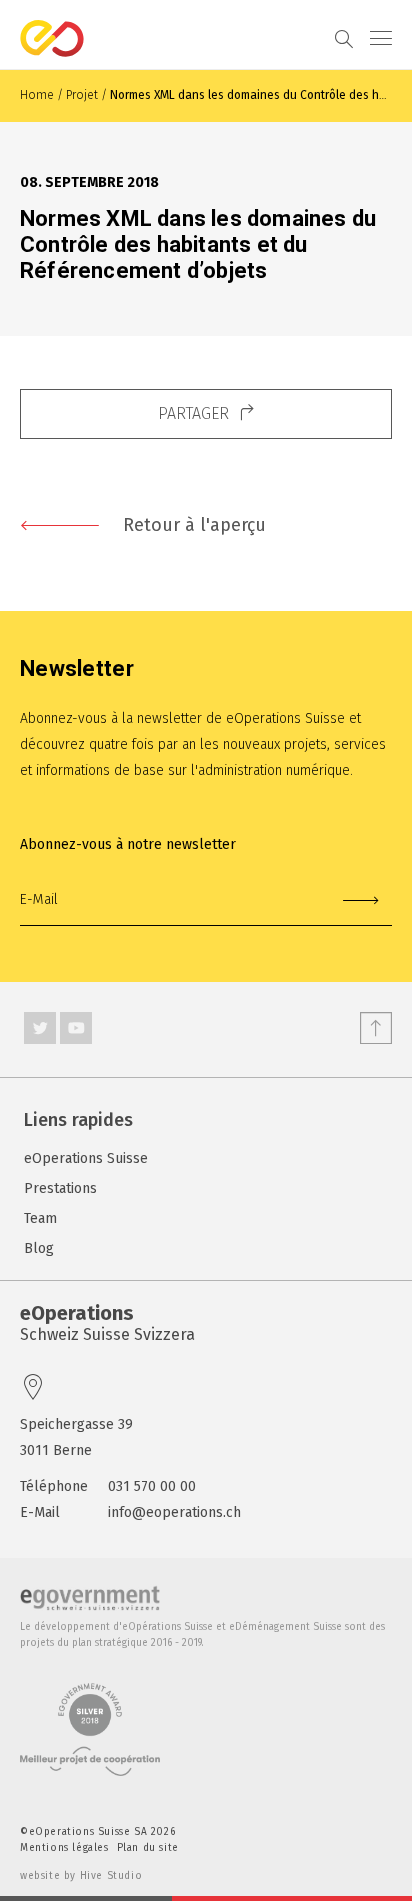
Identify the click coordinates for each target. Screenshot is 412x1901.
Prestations (60, 1188)
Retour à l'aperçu (194, 525)
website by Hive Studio (81, 1876)
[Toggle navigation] (391, 38)
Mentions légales (64, 1848)
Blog (39, 1248)
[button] (206, 414)
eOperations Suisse (86, 1158)
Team (40, 1218)
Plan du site (148, 1848)
